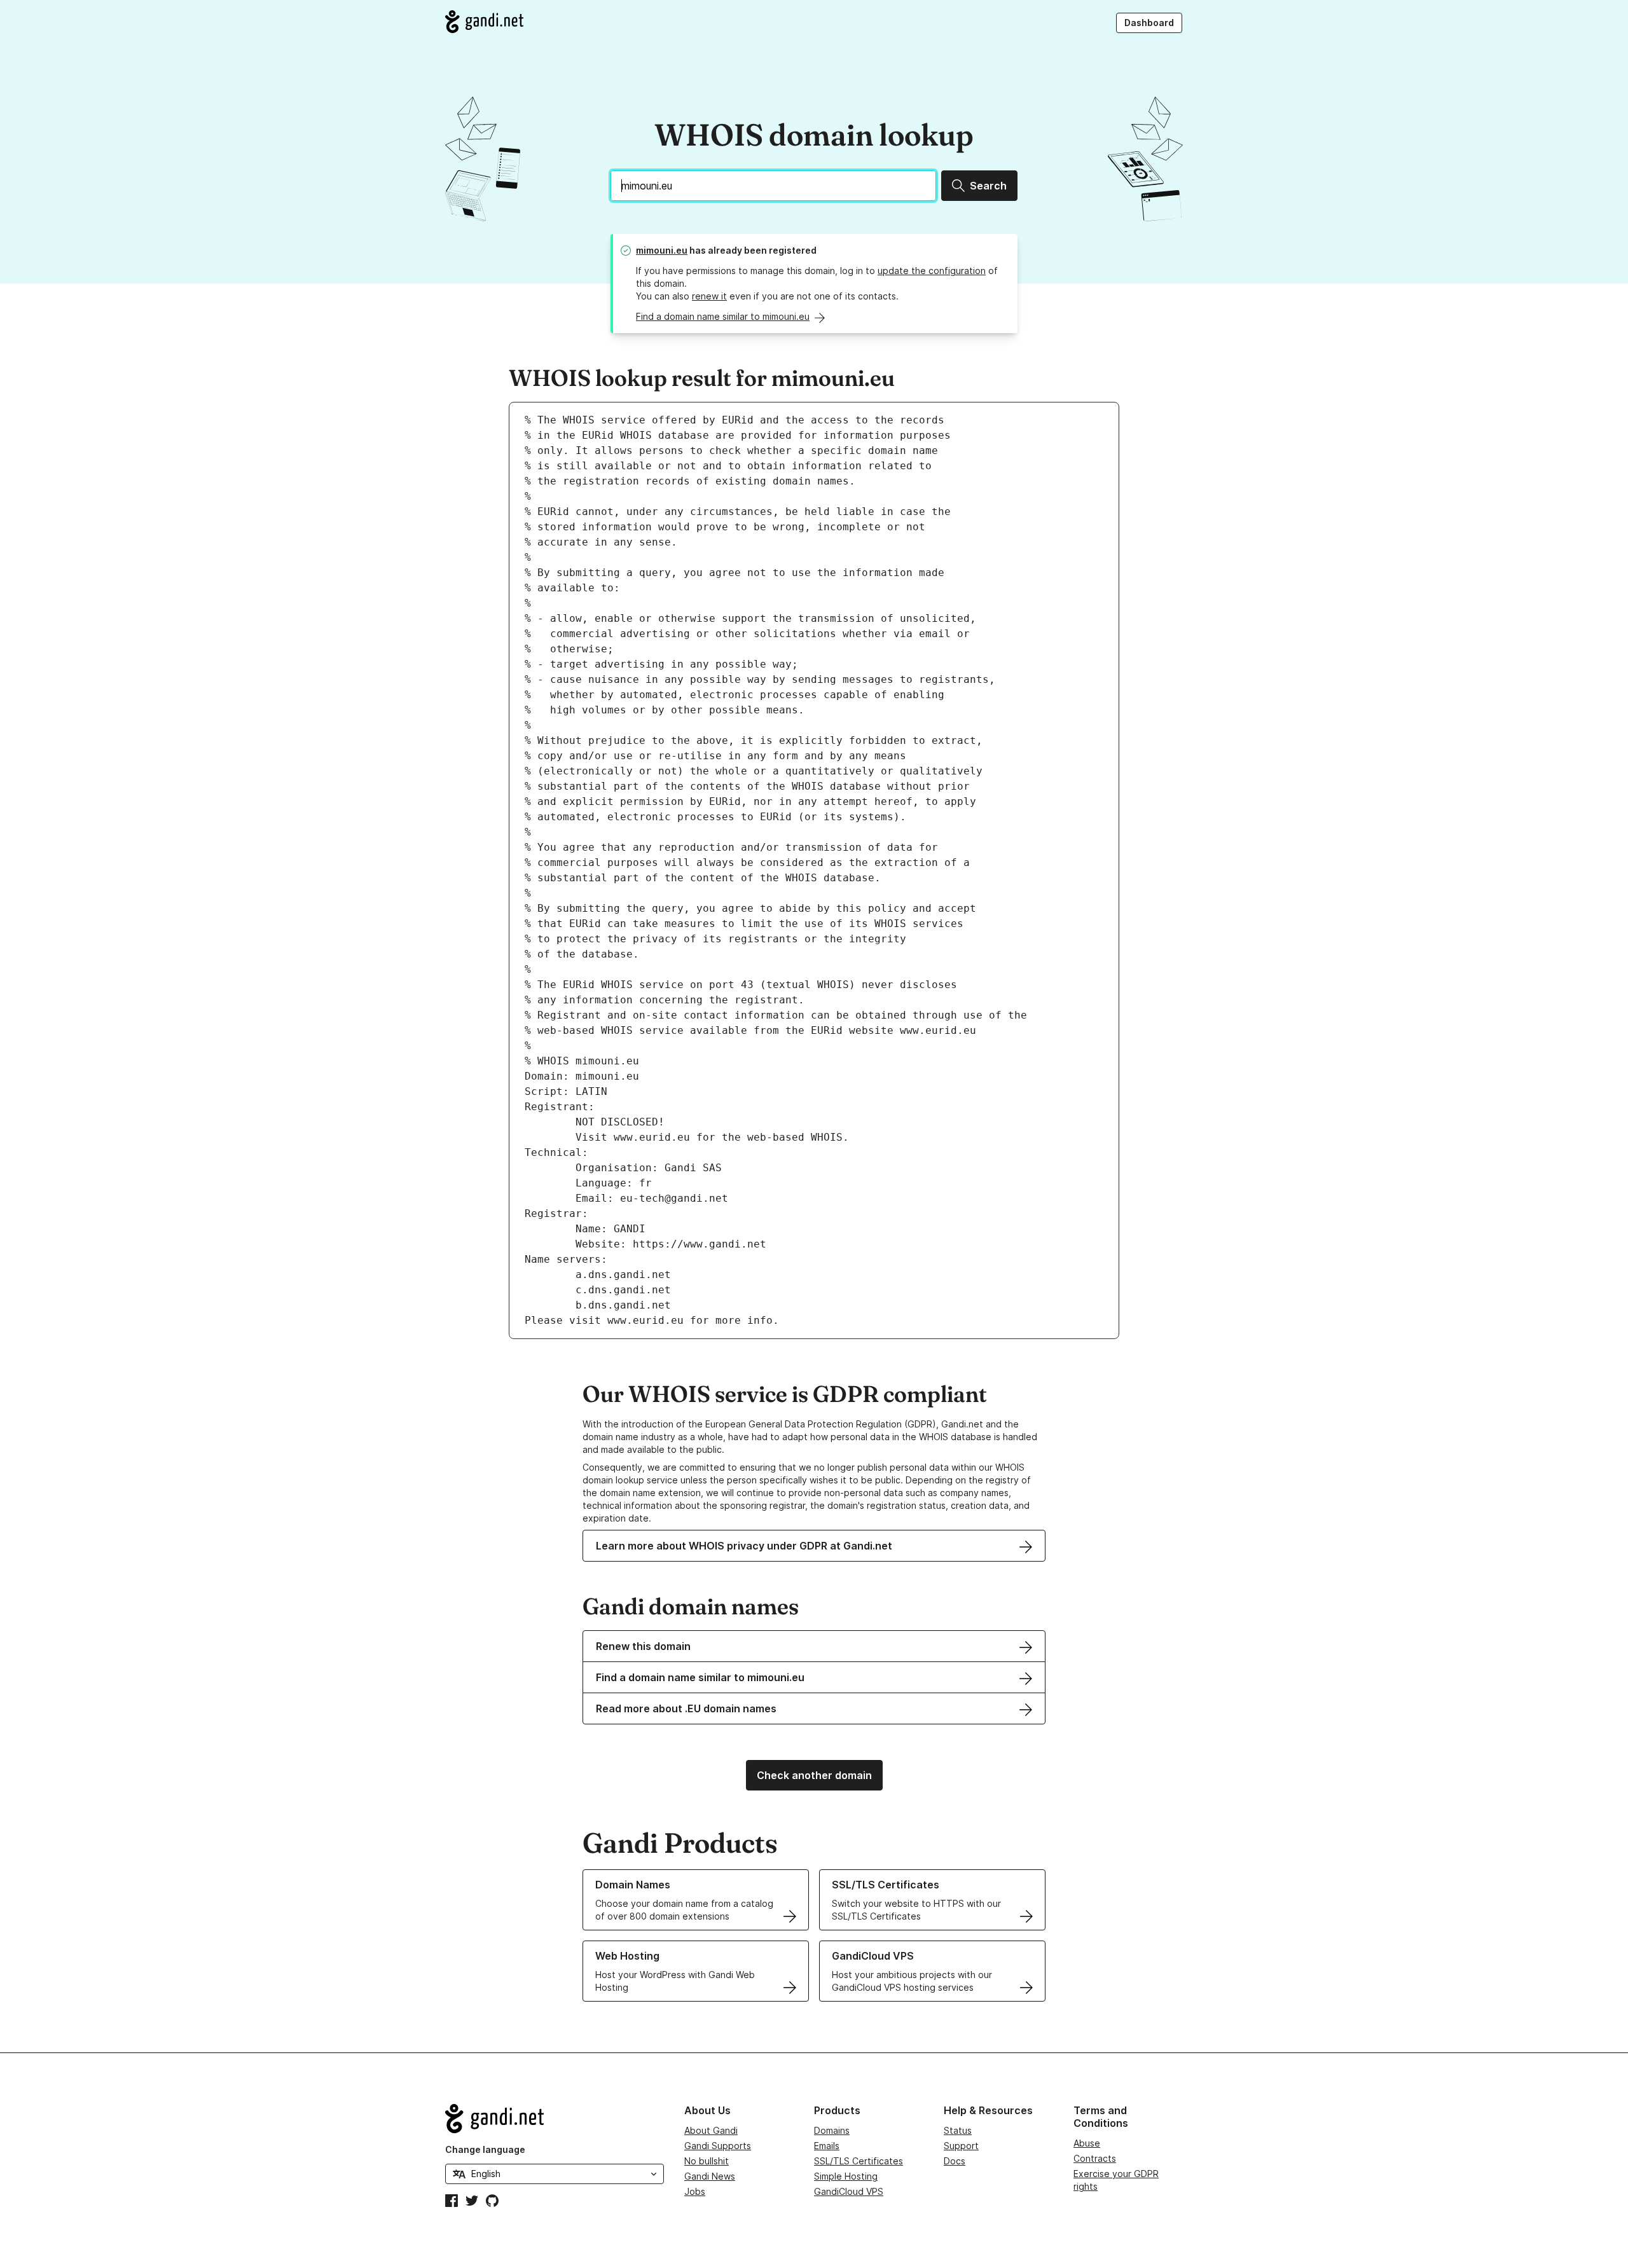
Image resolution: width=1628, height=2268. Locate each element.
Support (961, 2146)
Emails (827, 2146)
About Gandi (711, 2130)
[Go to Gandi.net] (484, 22)
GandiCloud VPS (849, 2191)
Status (958, 2130)
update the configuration (932, 271)
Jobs (695, 2191)
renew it (709, 296)
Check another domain (814, 1775)
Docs (955, 2161)
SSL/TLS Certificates (859, 2161)
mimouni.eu (662, 250)
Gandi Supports (718, 2146)
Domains (832, 2130)
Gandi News (710, 2176)
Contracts (1095, 2158)
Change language (485, 2149)
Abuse (1087, 2143)
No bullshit (707, 2161)
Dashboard (1149, 23)
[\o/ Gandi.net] (555, 2119)
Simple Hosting (846, 2176)
